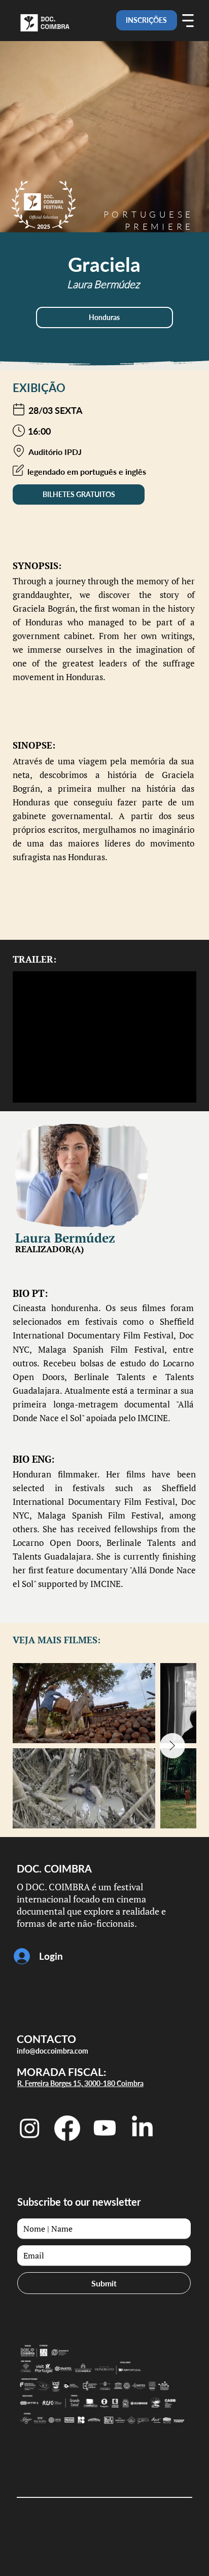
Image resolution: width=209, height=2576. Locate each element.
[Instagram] (30, 2128)
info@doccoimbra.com (53, 2051)
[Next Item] (172, 1746)
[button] (104, 317)
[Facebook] (67, 2128)
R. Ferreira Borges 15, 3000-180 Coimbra (80, 2083)
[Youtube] (105, 2128)
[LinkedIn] (142, 2128)
